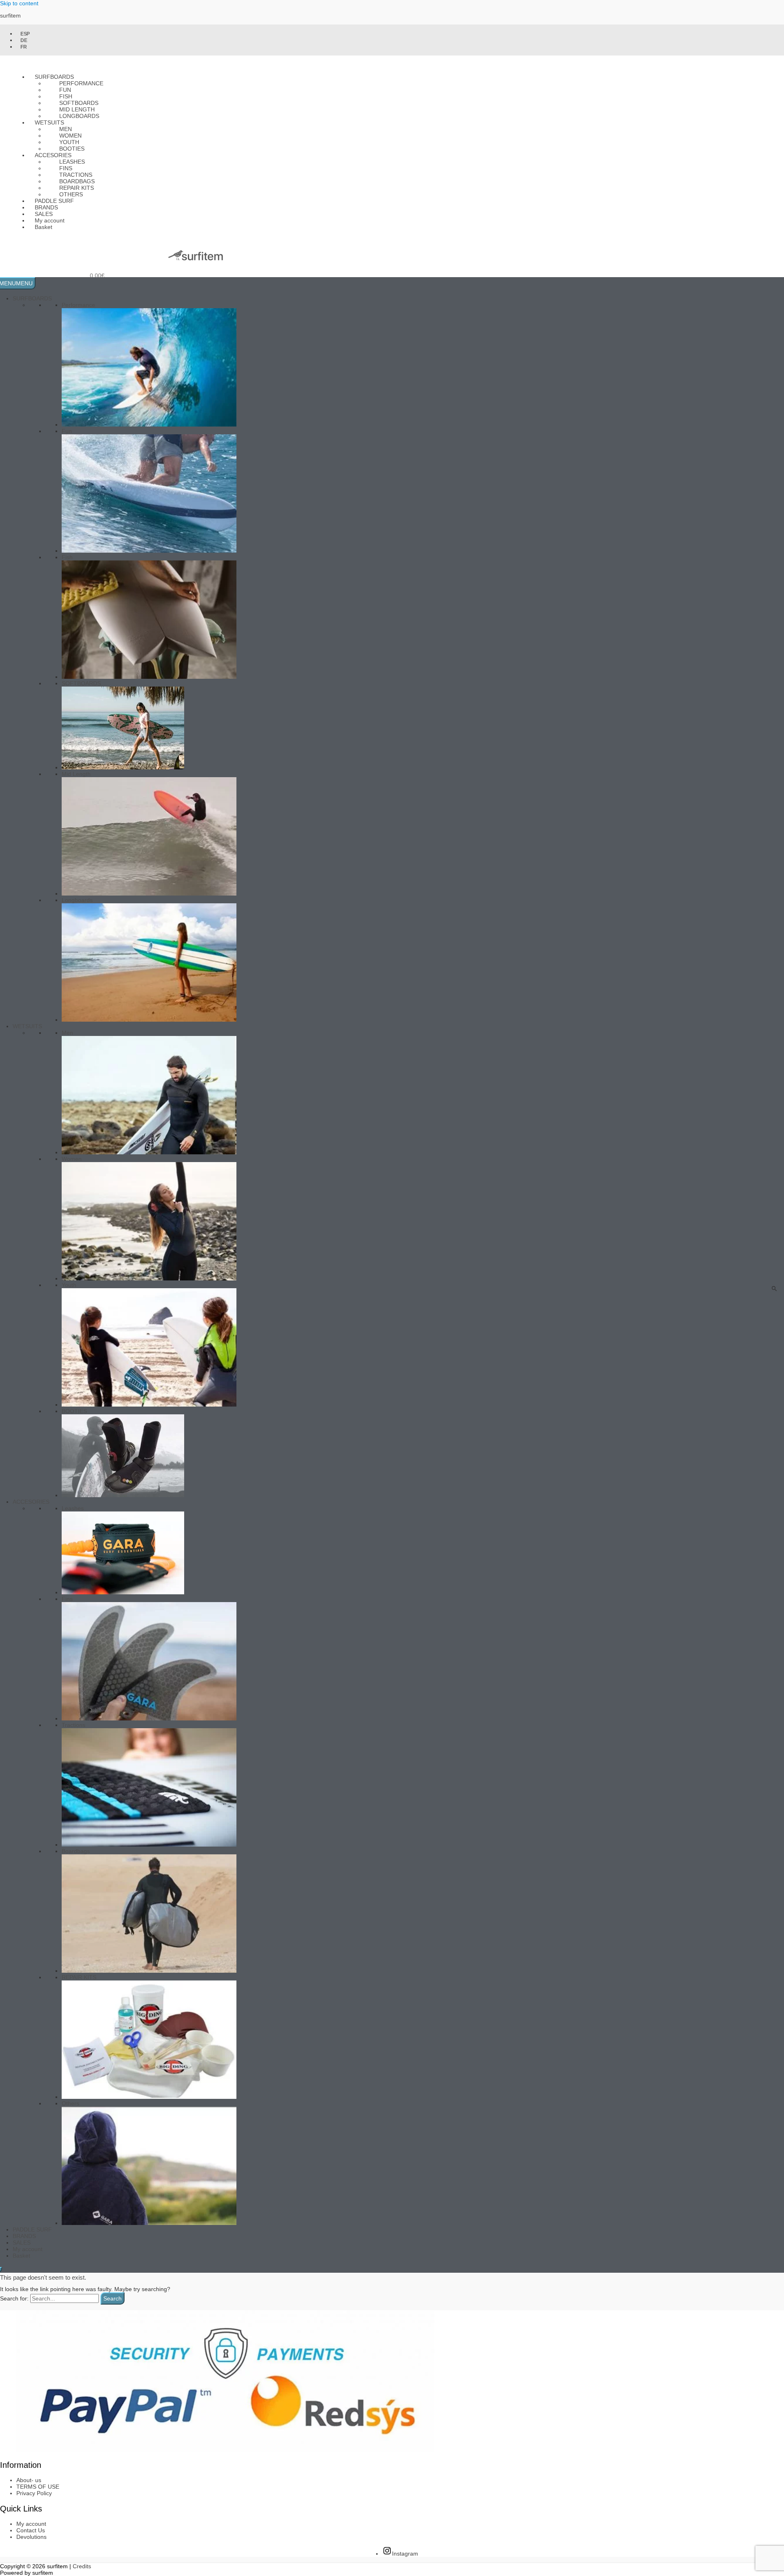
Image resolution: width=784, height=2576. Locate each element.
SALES (22, 2243)
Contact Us (31, 2530)
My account (28, 2249)
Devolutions (31, 2537)
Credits (82, 2566)
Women (72, 1159)
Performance (81, 83)
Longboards (79, 116)
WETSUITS (27, 1026)
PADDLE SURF (32, 2229)
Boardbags (76, 1851)
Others (70, 2103)
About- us (29, 2480)
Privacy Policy (34, 2493)
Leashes (73, 1508)
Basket (43, 227)
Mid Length (76, 774)
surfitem (10, 16)
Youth (69, 1285)
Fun (67, 431)
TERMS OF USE (38, 2487)
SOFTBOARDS (81, 683)
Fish (67, 557)
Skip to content (19, 3)
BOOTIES (74, 1411)
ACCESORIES (31, 1502)
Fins (67, 1599)
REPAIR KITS (79, 1977)
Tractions (73, 1725)
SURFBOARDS (32, 298)
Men (67, 1033)
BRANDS (24, 2236)
